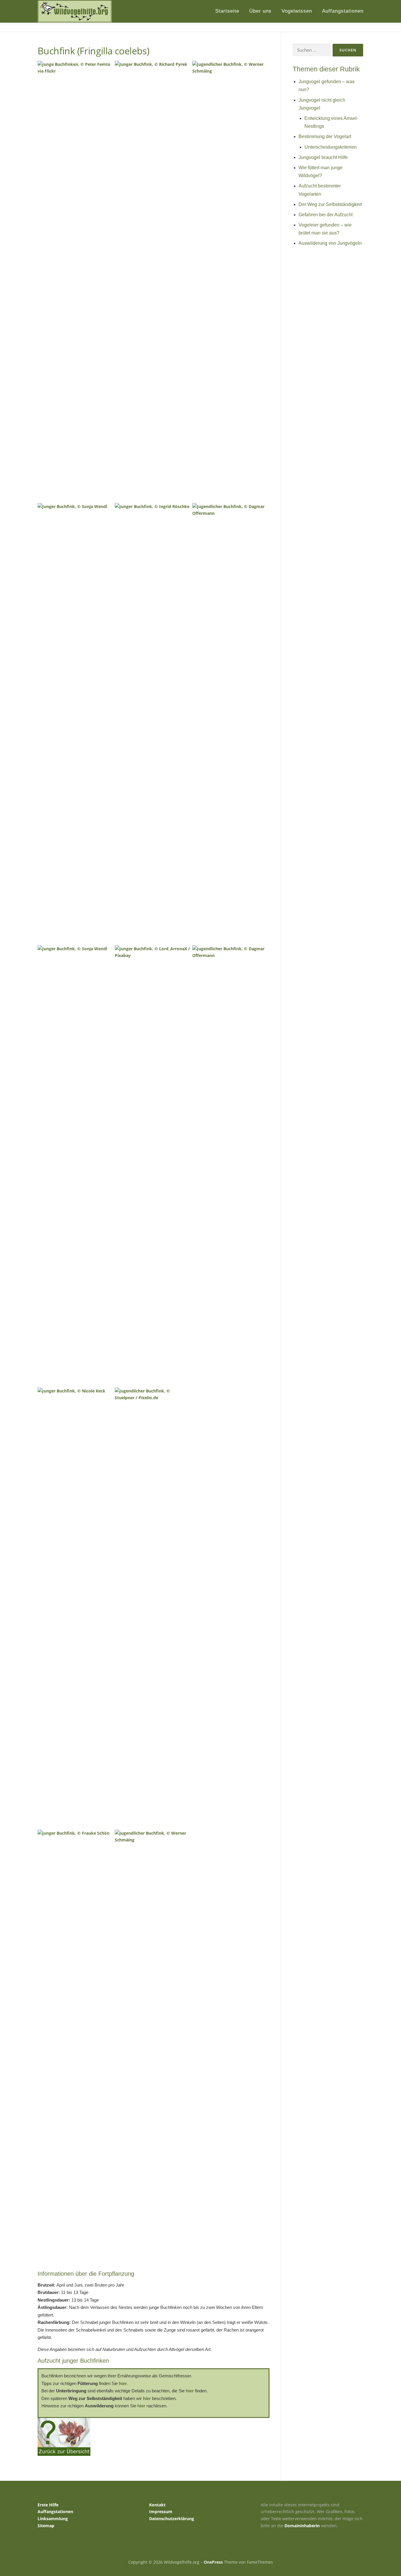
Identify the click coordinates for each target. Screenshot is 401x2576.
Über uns (260, 11)
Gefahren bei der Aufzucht (326, 215)
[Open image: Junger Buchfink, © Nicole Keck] (75, 1607)
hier (123, 2383)
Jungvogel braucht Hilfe (323, 157)
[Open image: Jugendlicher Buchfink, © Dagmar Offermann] (230, 723)
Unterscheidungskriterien (331, 147)
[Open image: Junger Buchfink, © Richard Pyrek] (153, 281)
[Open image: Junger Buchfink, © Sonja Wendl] (75, 723)
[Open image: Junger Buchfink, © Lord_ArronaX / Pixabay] (153, 1165)
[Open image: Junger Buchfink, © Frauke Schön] (75, 2050)
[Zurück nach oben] (376, 2549)
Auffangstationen (343, 11)
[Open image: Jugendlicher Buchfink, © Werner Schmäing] (153, 2050)
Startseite (227, 11)
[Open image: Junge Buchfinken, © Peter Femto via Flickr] (75, 281)
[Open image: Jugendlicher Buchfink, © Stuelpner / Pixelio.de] (153, 1607)
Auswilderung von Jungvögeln (330, 243)
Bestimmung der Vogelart (325, 136)
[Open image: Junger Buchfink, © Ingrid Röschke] (153, 723)
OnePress (213, 2562)
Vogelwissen (297, 11)
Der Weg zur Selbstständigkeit (330, 204)
